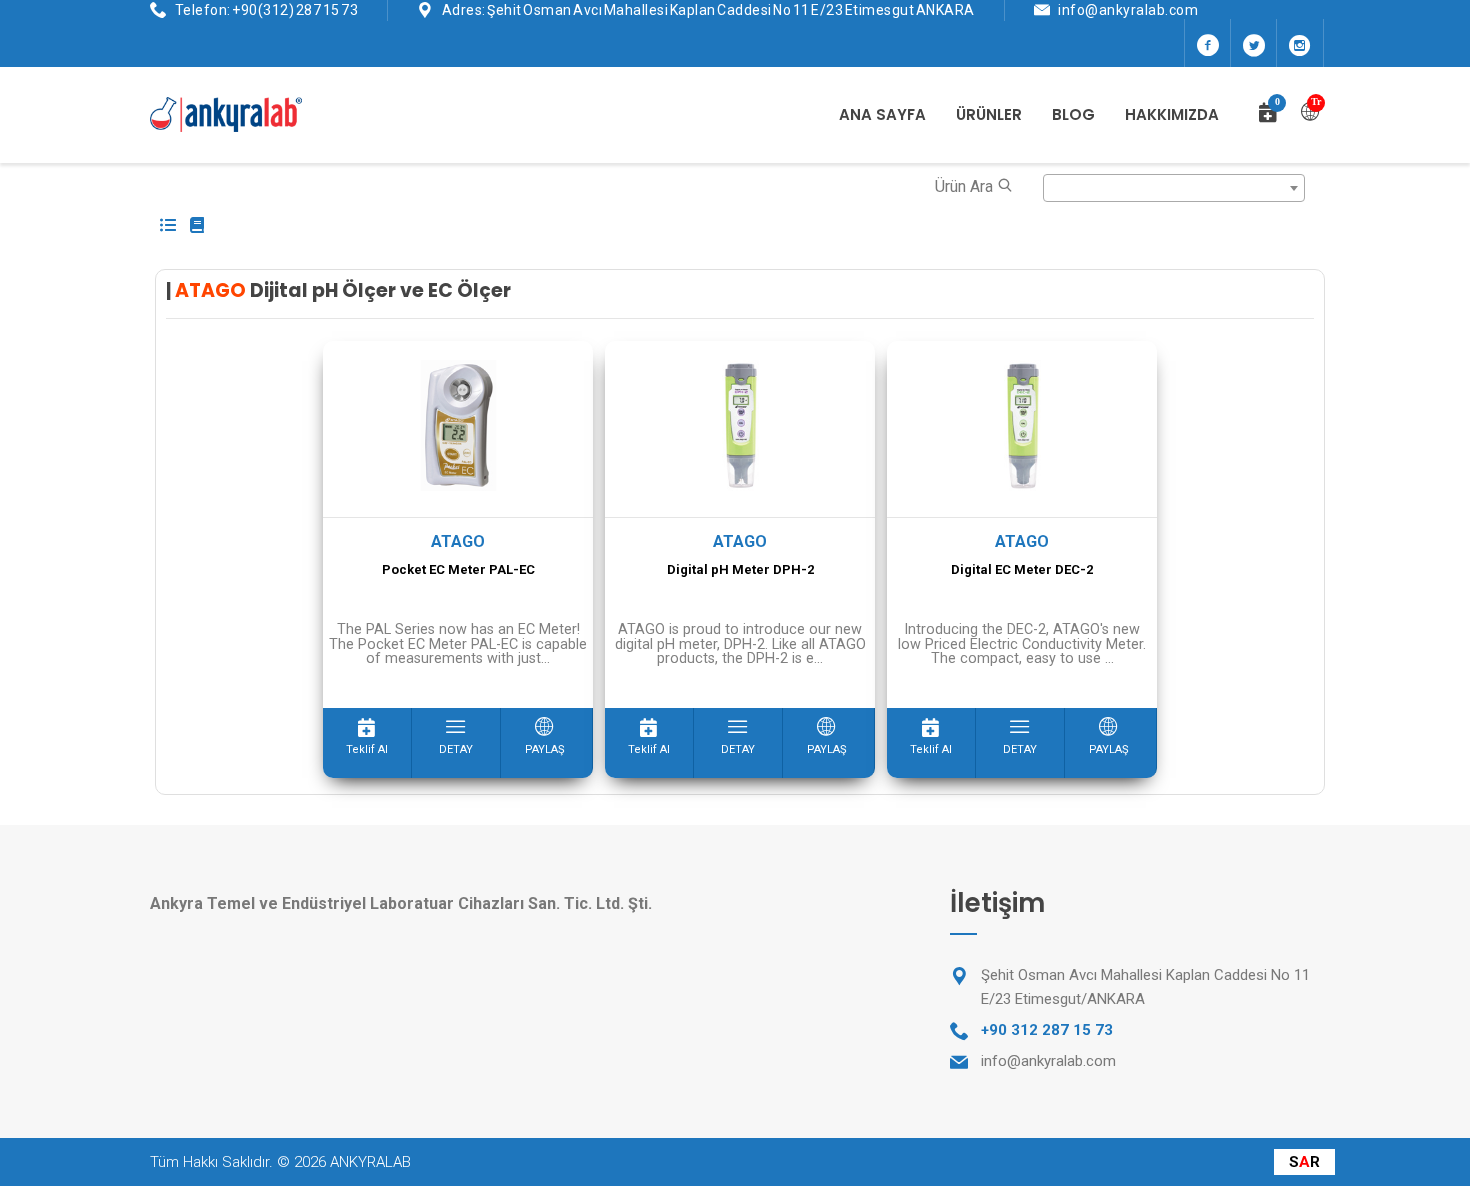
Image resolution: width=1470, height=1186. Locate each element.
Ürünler (989, 114)
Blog (1073, 114)
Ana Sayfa (882, 114)
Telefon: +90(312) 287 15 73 (267, 10)
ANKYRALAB (370, 1162)
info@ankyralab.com (1128, 10)
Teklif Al (367, 749)
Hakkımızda (1172, 114)
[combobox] (1174, 188)
